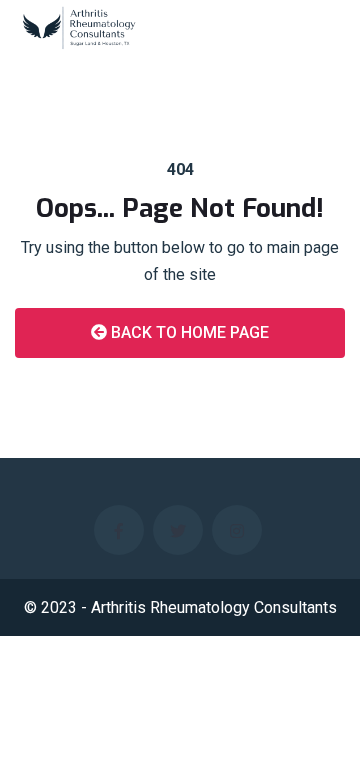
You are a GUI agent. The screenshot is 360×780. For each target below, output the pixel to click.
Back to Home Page (188, 332)
